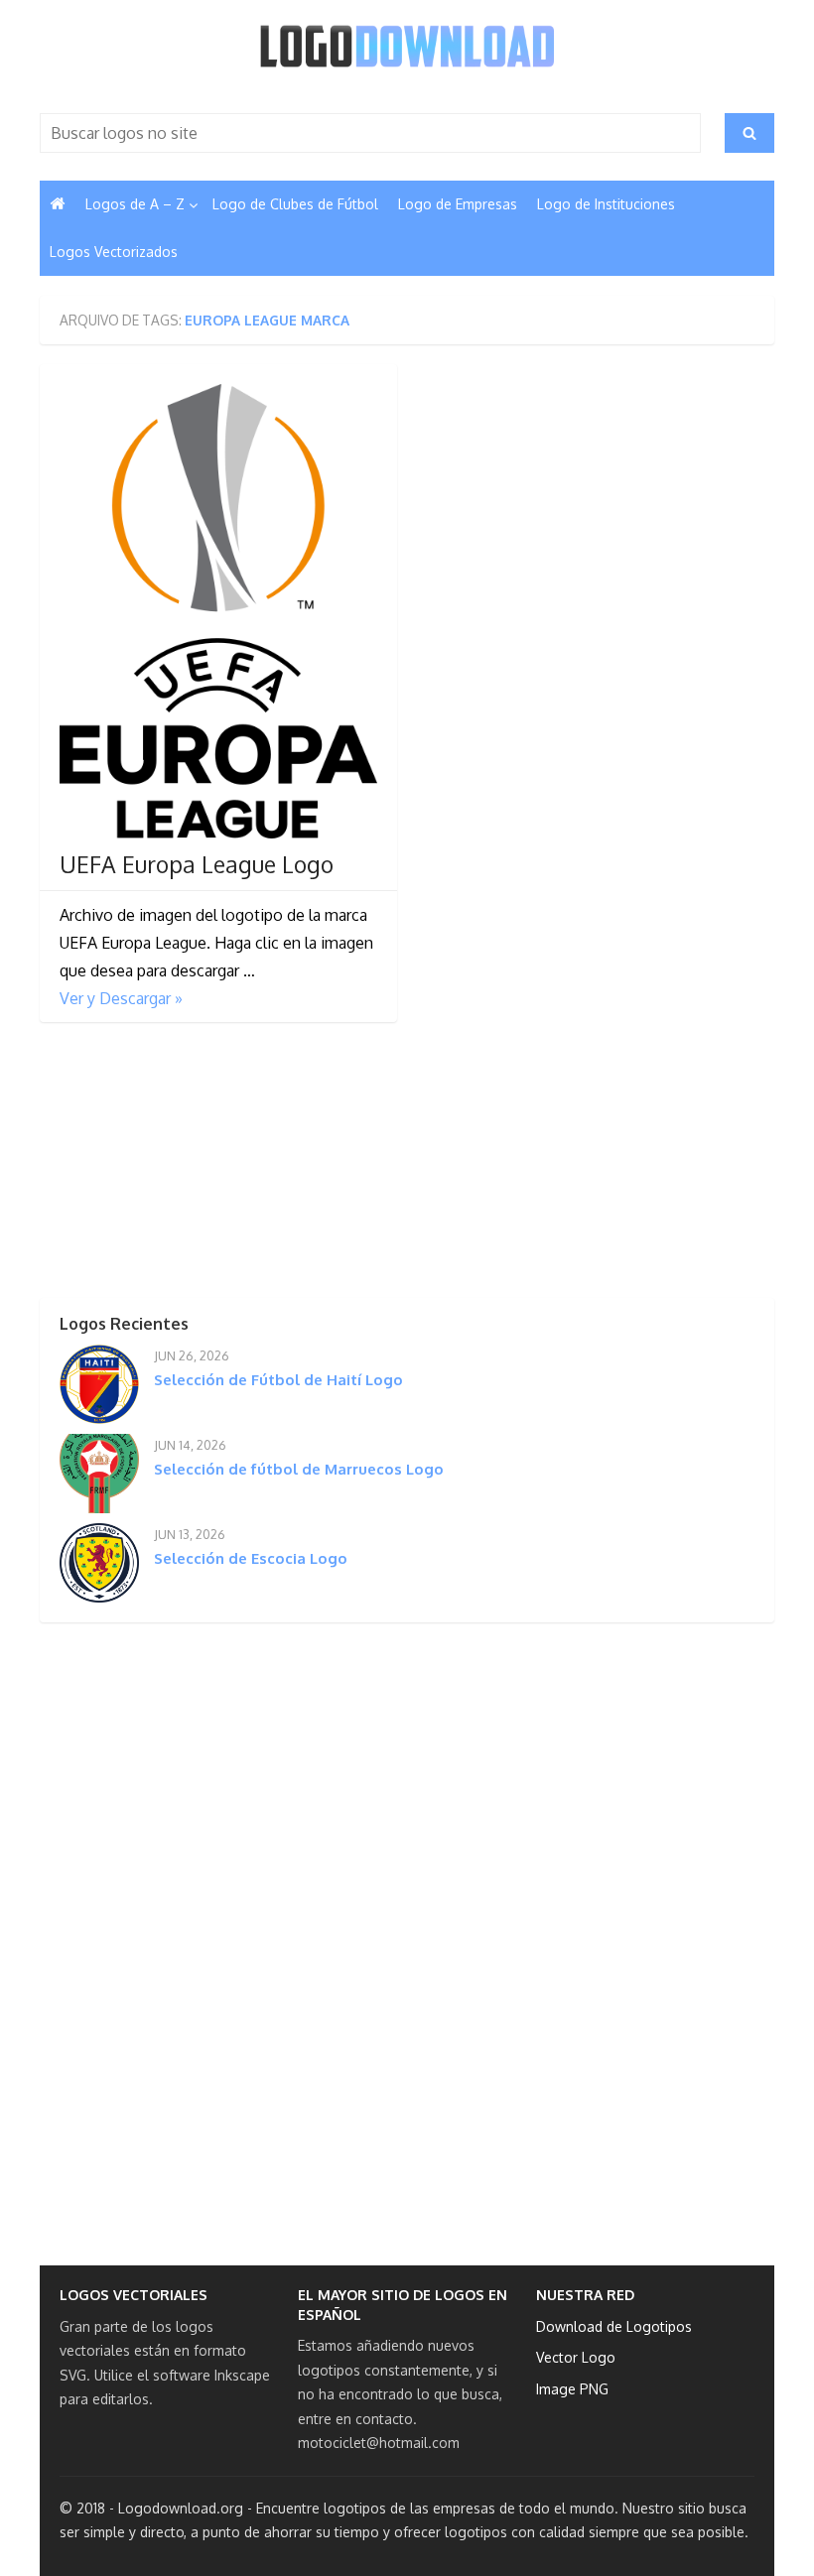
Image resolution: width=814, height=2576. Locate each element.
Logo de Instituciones (606, 204)
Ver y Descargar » (121, 998)
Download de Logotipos (614, 2326)
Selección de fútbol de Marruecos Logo (299, 1469)
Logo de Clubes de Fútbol (295, 204)
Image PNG (572, 2389)
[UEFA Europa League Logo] (218, 611)
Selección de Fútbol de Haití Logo (278, 1380)
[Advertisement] (189, 1166)
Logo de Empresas (458, 204)
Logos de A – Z (135, 204)
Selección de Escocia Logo (251, 1558)
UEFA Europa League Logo (197, 864)
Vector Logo (576, 2357)
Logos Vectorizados (114, 252)
